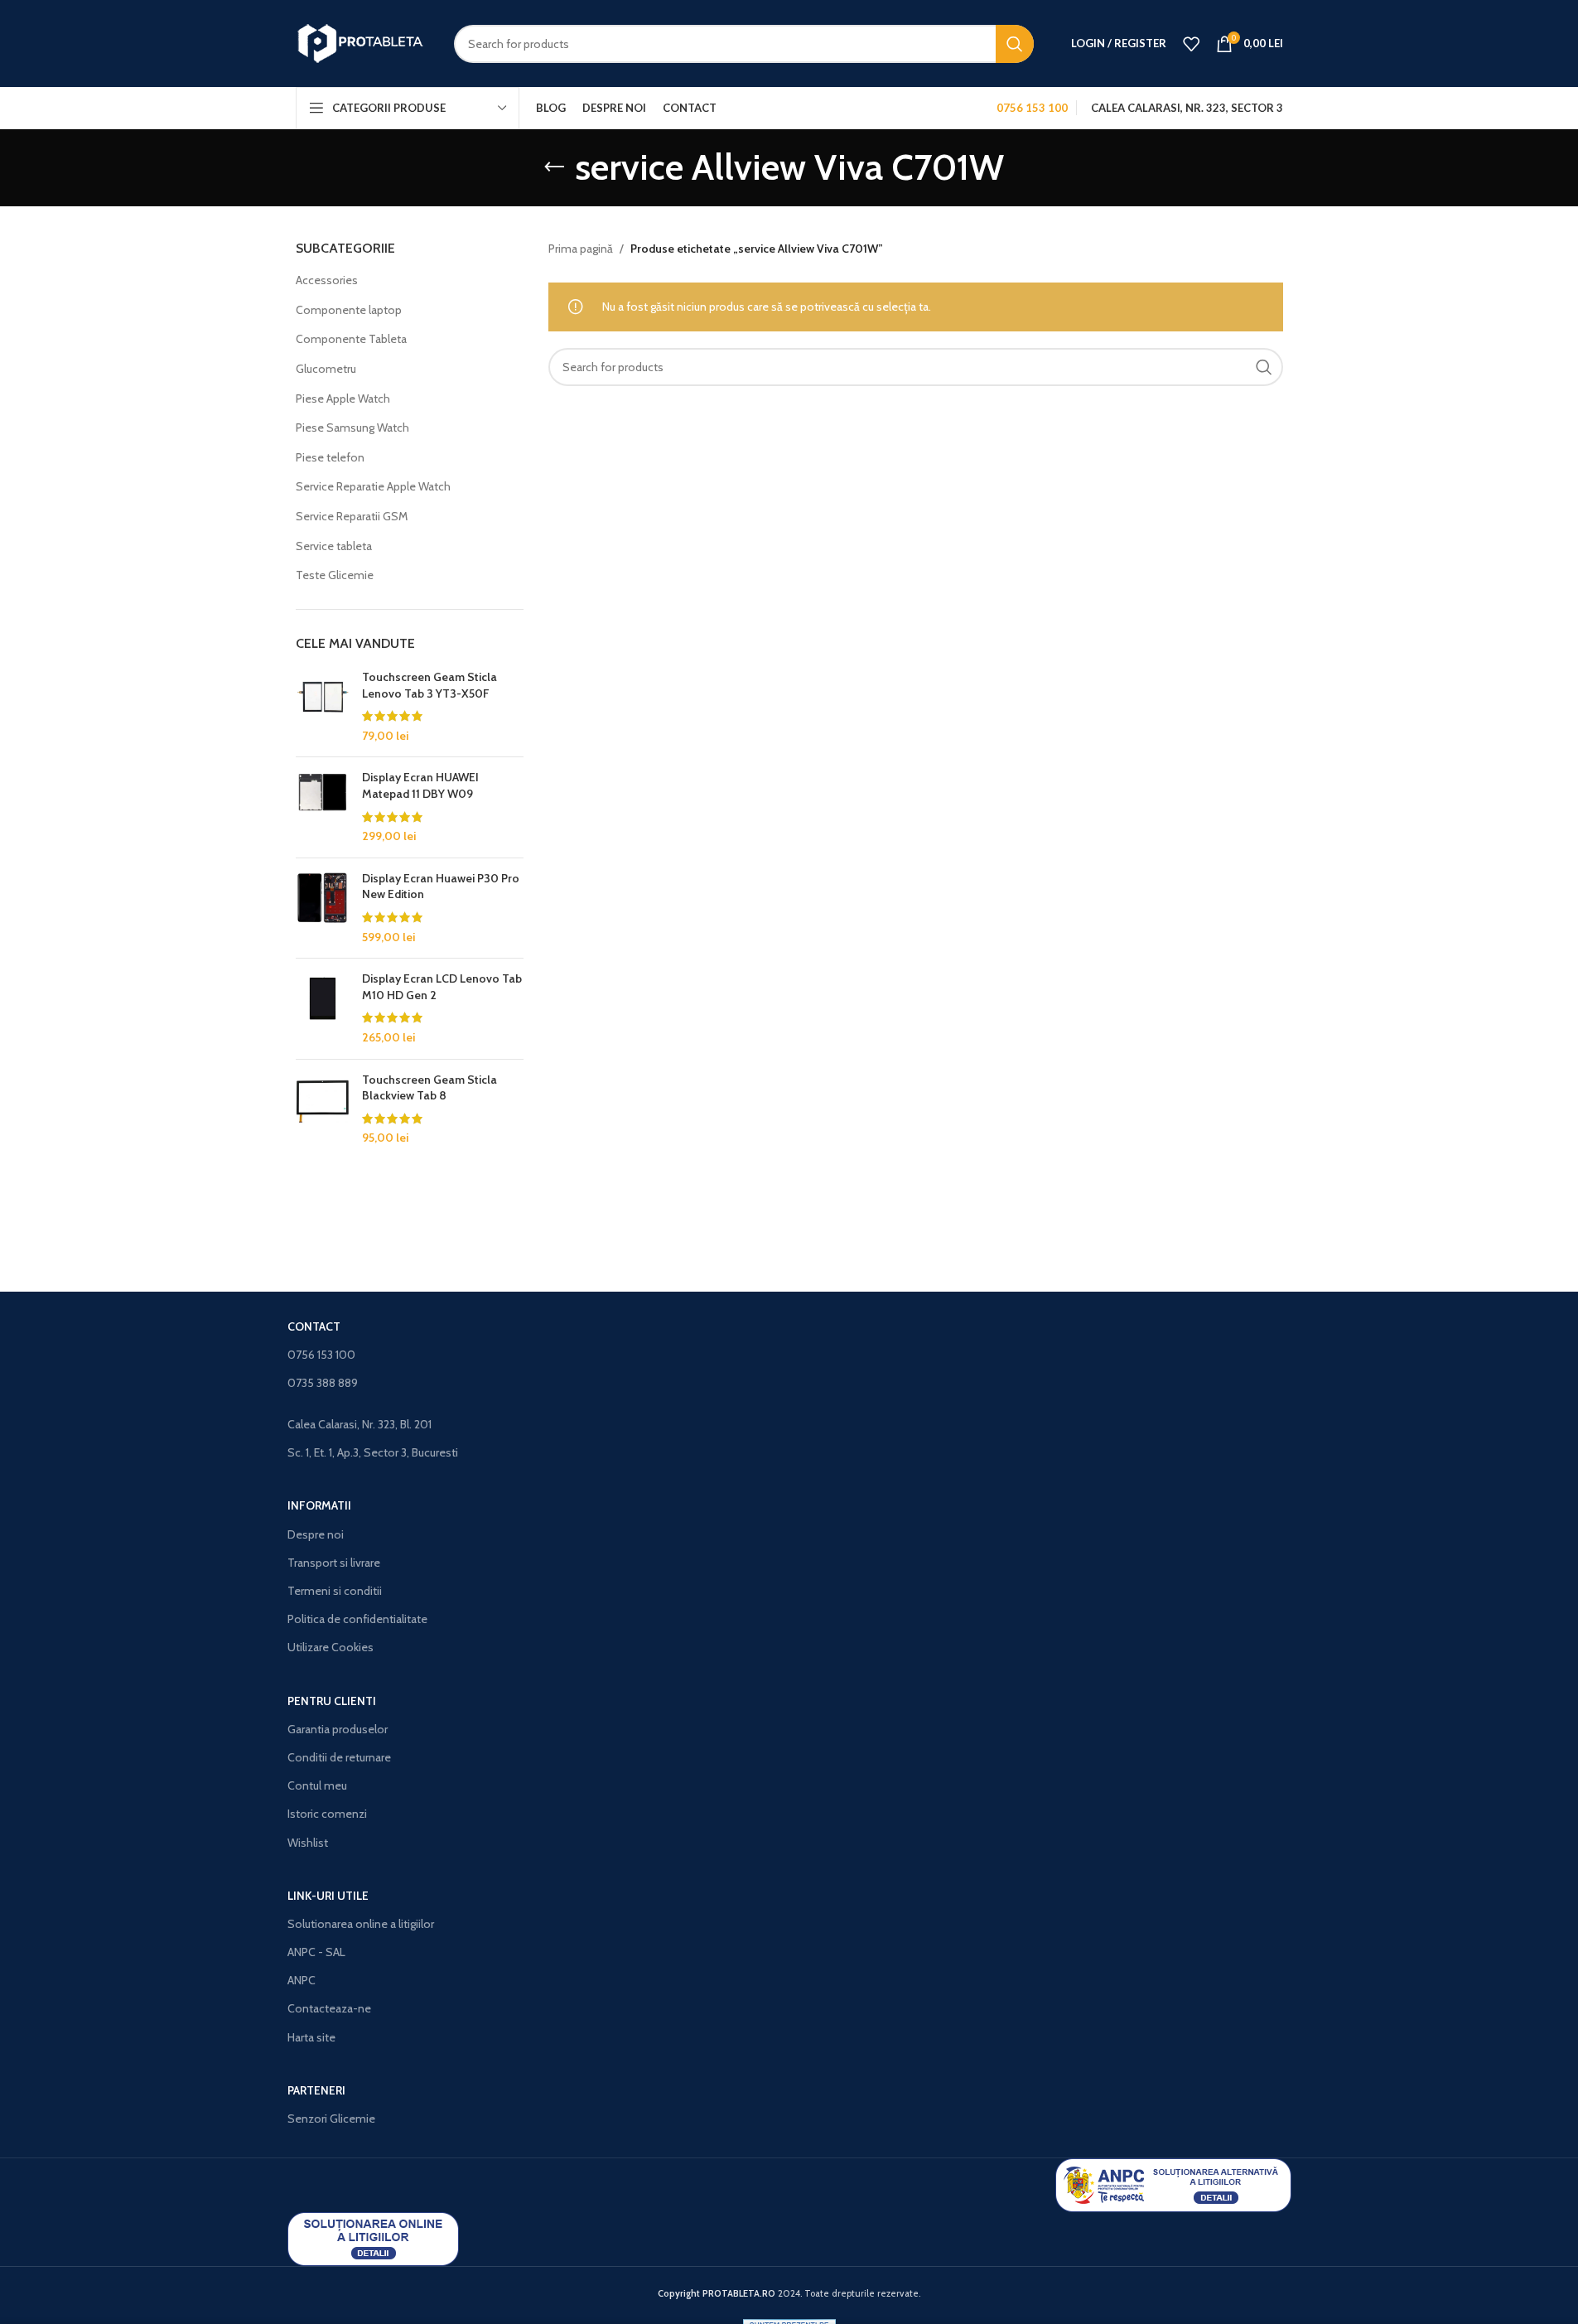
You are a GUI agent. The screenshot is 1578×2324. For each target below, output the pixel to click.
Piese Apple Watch (343, 399)
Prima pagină (581, 249)
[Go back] (554, 167)
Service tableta (334, 546)
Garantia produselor (338, 1729)
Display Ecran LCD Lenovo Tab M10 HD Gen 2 (442, 987)
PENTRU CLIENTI (332, 1701)
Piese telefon (330, 457)
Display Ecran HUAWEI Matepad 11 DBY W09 (420, 785)
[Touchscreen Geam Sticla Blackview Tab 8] (323, 1109)
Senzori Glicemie (331, 2119)
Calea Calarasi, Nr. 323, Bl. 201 (360, 1424)
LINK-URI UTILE (328, 1896)
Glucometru (326, 369)
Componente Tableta (351, 339)
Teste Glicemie (335, 575)
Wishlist (308, 1843)
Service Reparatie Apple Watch (373, 486)
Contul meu (317, 1785)
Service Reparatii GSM (352, 516)
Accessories (327, 280)
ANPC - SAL (316, 1952)
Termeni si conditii (335, 1591)
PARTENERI (316, 2090)
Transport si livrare (334, 1563)
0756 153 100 (321, 1355)
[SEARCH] (1015, 44)
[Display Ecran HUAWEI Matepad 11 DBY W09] (323, 807)
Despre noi (316, 1534)
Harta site (311, 2037)
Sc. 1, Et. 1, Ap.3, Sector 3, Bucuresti (373, 1452)
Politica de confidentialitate (357, 1619)
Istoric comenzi (327, 1814)
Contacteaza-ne (329, 2008)
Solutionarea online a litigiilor (361, 1924)
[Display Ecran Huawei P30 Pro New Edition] (323, 908)
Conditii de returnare (339, 1757)
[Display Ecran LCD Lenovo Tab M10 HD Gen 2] (323, 1008)
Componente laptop (349, 310)
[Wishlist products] (1191, 44)
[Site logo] (362, 42)
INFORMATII (319, 1505)
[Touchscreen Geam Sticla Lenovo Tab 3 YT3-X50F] (323, 707)
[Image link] (1173, 2184)
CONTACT (314, 1326)
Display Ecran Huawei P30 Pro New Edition (441, 887)
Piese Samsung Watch (352, 428)
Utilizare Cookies (331, 1647)
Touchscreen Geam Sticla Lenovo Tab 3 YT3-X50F (429, 685)
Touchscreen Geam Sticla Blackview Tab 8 (429, 1088)
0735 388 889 (323, 1383)
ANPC (302, 1980)
